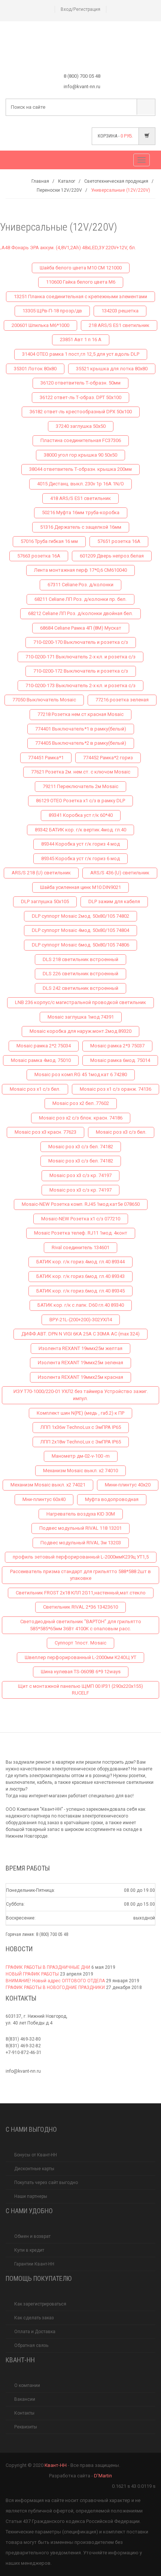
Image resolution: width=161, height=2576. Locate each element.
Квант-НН (56, 2465)
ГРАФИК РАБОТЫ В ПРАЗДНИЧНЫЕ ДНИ (48, 1967)
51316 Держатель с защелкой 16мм (81, 527)
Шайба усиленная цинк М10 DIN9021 (80, 887)
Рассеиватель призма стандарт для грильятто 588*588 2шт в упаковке (80, 1575)
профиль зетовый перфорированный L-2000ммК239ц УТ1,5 (81, 1557)
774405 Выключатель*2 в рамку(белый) (81, 743)
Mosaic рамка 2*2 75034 (44, 1046)
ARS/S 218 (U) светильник (41, 873)
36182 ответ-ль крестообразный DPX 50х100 (81, 412)
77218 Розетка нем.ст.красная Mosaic (80, 714)
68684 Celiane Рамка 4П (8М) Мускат (81, 628)
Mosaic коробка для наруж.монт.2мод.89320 (80, 1031)
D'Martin (103, 2476)
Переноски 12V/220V (59, 190)
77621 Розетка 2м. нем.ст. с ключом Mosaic (81, 772)
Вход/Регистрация (80, 9)
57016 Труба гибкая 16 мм (49, 541)
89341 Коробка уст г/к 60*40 (81, 815)
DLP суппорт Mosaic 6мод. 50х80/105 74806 (80, 945)
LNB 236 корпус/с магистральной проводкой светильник (80, 1002)
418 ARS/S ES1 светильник (80, 498)
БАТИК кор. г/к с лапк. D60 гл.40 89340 (81, 1305)
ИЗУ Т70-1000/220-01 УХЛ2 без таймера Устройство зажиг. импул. (81, 1395)
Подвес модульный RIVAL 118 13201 (80, 1528)
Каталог (67, 181)
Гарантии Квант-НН (34, 2264)
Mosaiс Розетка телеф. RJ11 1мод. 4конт (81, 1233)
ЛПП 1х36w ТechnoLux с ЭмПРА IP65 (81, 1427)
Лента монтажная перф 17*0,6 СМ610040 (80, 570)
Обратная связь (31, 2345)
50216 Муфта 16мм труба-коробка (81, 512)
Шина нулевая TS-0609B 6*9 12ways (81, 1672)
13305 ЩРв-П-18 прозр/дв (52, 311)
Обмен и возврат (32, 2236)
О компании (27, 2385)
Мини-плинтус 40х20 (128, 1485)
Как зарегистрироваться (40, 2304)
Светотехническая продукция (116, 181)
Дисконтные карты (34, 2169)
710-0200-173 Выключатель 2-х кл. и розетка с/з (80, 685)
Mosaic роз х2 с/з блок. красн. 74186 (81, 1118)
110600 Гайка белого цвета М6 (81, 282)
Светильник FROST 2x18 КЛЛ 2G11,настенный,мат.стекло (81, 1593)
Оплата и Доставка (35, 2332)
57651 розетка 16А (119, 541)
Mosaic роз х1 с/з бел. (35, 1089)
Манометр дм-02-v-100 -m (81, 1456)
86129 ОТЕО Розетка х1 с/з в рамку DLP (80, 801)
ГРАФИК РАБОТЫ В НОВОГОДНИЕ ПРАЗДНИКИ (55, 1987)
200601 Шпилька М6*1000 (40, 325)
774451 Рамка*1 (46, 758)
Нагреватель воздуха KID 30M (81, 1514)
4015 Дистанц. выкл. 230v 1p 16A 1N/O (80, 484)
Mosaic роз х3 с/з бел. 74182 (81, 1147)
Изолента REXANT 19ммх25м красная (80, 1377)
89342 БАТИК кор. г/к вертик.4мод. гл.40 (80, 830)
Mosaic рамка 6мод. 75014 (120, 1060)
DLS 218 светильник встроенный (80, 959)
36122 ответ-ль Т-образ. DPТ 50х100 (80, 397)
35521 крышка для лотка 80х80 (112, 369)
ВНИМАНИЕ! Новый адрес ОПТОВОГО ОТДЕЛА (55, 1981)
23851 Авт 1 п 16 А (81, 339)
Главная (40, 181)
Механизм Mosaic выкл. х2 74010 (80, 1471)
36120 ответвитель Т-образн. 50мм (80, 383)
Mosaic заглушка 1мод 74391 (81, 1017)
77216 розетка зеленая (122, 700)
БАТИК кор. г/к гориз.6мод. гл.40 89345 (80, 1291)
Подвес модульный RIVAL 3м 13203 (81, 1543)
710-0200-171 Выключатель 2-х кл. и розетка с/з (80, 657)
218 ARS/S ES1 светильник (119, 325)
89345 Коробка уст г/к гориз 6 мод (80, 858)
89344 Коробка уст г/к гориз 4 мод (80, 844)
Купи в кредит (29, 2250)
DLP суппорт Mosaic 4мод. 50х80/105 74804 (80, 930)
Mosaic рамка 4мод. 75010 (41, 1060)
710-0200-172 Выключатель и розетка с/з (81, 671)
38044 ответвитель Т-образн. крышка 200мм (80, 469)
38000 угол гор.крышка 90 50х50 (80, 455)
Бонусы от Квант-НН (36, 2155)
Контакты (24, 2413)
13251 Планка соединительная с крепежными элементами (80, 296)
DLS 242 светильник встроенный (80, 988)
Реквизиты (26, 2427)
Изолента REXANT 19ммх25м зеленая (80, 1363)
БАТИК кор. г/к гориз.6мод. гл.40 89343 (80, 1276)
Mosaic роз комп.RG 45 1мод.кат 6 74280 (81, 1074)
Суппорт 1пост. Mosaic (80, 1643)
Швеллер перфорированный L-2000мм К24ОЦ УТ (80, 1657)
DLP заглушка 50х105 (45, 901)
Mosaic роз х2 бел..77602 (81, 1103)
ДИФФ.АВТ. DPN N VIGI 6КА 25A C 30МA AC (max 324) (80, 1334)
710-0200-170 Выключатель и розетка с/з (81, 642)
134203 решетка (120, 311)
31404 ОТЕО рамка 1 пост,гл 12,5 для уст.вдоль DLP (81, 354)
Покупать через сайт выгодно (46, 2183)
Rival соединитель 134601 (80, 1247)
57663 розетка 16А (39, 556)
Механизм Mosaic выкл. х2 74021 (48, 1485)
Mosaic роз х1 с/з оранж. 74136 (116, 1089)
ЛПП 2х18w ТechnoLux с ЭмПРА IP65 (81, 1442)
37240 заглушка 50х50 (81, 426)
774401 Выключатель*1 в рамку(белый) (81, 729)
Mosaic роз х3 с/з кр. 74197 (80, 1175)
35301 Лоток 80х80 (35, 369)
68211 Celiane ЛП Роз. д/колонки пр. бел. (80, 599)
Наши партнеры (31, 2196)
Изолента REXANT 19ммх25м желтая (80, 1348)
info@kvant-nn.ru (23, 2071)
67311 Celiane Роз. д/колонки (80, 585)
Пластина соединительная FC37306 (81, 440)
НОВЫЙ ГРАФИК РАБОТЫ (32, 1974)
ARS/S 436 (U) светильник (120, 873)
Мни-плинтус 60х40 (44, 1499)
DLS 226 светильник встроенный (80, 974)
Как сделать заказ (34, 2318)
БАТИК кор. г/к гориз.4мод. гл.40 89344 (80, 1262)
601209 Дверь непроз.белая (112, 556)
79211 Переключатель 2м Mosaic (80, 786)
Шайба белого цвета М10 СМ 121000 (81, 268)
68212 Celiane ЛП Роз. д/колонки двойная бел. (80, 613)
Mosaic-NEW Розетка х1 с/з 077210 (81, 1219)
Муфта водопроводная (112, 1499)
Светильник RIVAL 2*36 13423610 (80, 1607)
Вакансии (25, 2399)
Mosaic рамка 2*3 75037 (117, 1046)
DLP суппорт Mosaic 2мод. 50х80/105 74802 (80, 916)
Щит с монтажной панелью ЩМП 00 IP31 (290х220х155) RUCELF (80, 1690)
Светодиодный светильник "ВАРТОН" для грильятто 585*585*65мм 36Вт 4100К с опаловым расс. (81, 1625)
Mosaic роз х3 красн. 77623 (45, 1132)
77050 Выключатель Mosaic (44, 700)
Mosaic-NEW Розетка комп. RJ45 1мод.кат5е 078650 (81, 1204)
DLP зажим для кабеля (114, 901)
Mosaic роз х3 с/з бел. (121, 1132)
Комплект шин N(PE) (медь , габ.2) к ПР (80, 1413)
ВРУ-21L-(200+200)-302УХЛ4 (81, 1320)
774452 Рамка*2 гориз (108, 758)
